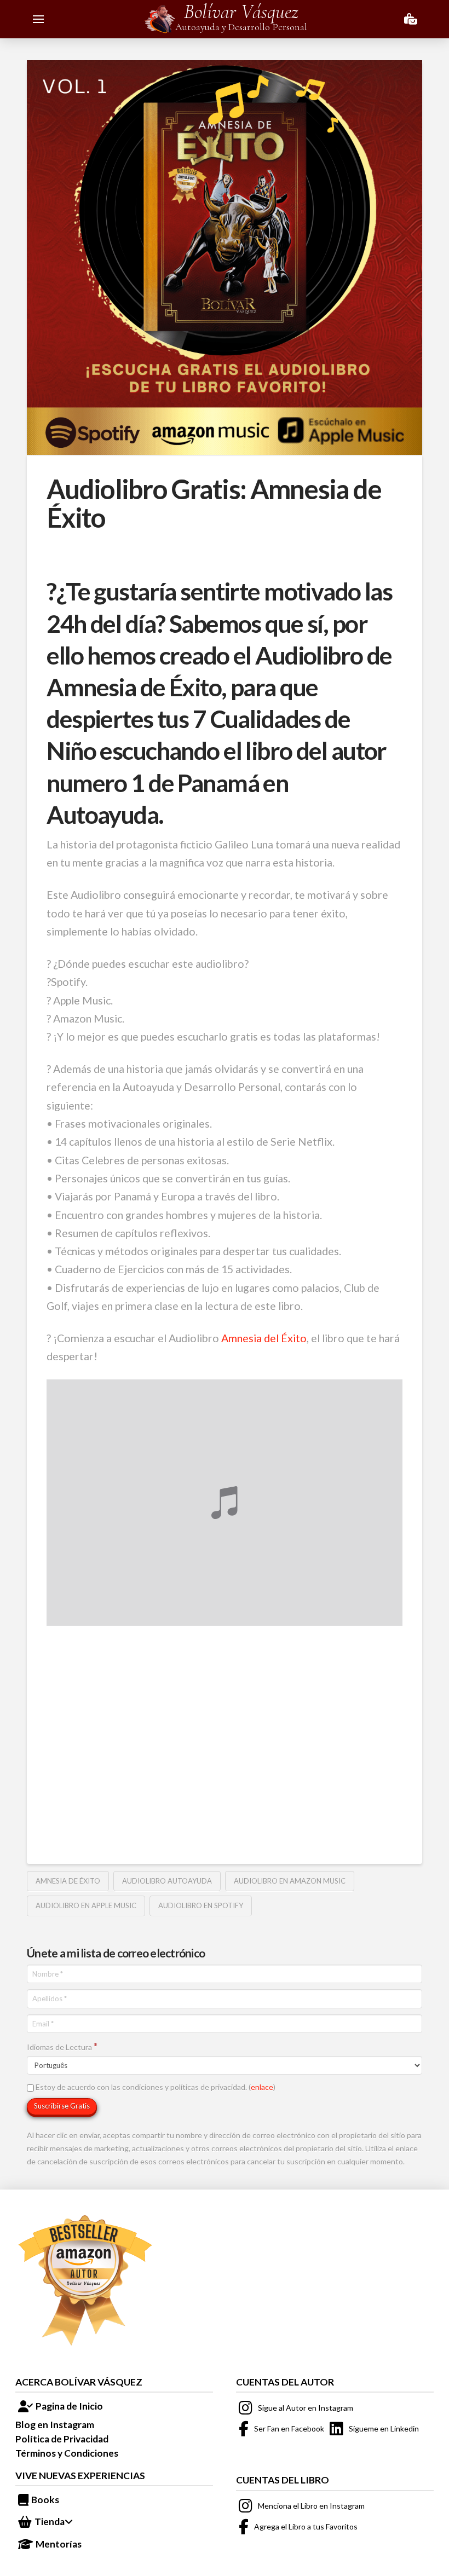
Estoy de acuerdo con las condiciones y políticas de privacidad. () (155, 2087)
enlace (262, 2087)
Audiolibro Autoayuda (167, 1881)
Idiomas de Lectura (62, 2046)
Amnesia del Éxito (264, 1338)
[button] (38, 19)
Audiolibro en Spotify (201, 1905)
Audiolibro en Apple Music (86, 1905)
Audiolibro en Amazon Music (290, 1881)
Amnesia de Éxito (68, 1881)
